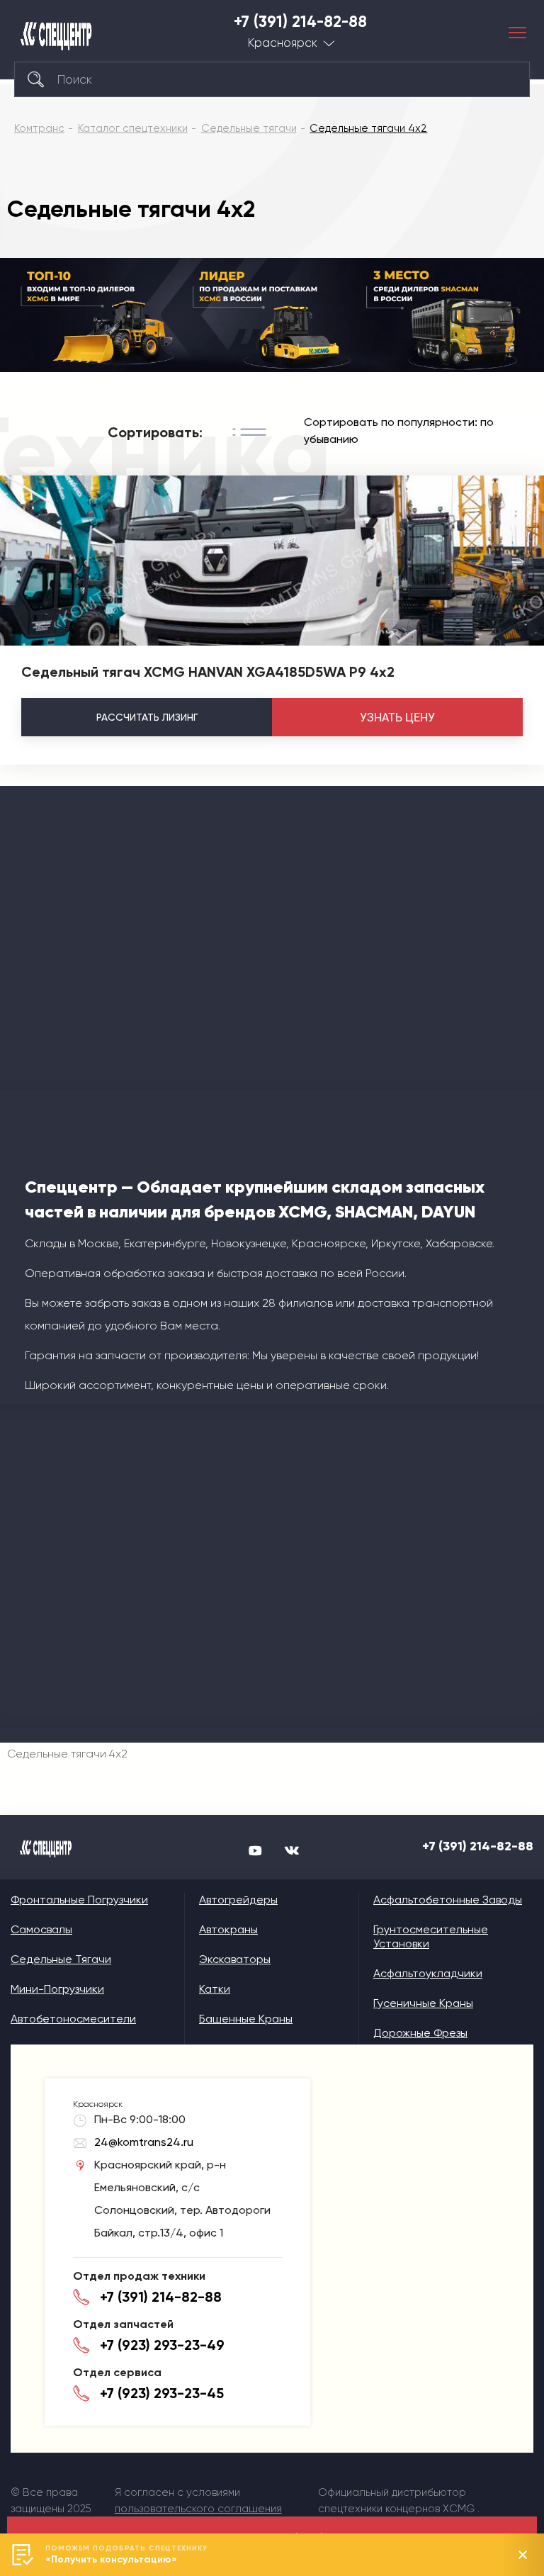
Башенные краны (246, 2019)
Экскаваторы (235, 1959)
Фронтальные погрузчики (79, 1900)
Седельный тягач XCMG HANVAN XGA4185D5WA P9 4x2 (208, 672)
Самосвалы (41, 1929)
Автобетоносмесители (73, 2019)
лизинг (147, 717)
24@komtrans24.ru (144, 2142)
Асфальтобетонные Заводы (448, 1900)
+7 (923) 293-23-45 (162, 2393)
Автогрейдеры (238, 1900)
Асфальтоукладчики (428, 1973)
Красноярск (283, 43)
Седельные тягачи (61, 1959)
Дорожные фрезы (420, 2033)
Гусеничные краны (423, 2003)
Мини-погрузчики (57, 1989)
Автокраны (228, 1929)
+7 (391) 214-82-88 (300, 22)
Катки (215, 1989)
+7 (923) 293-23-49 (162, 2345)
